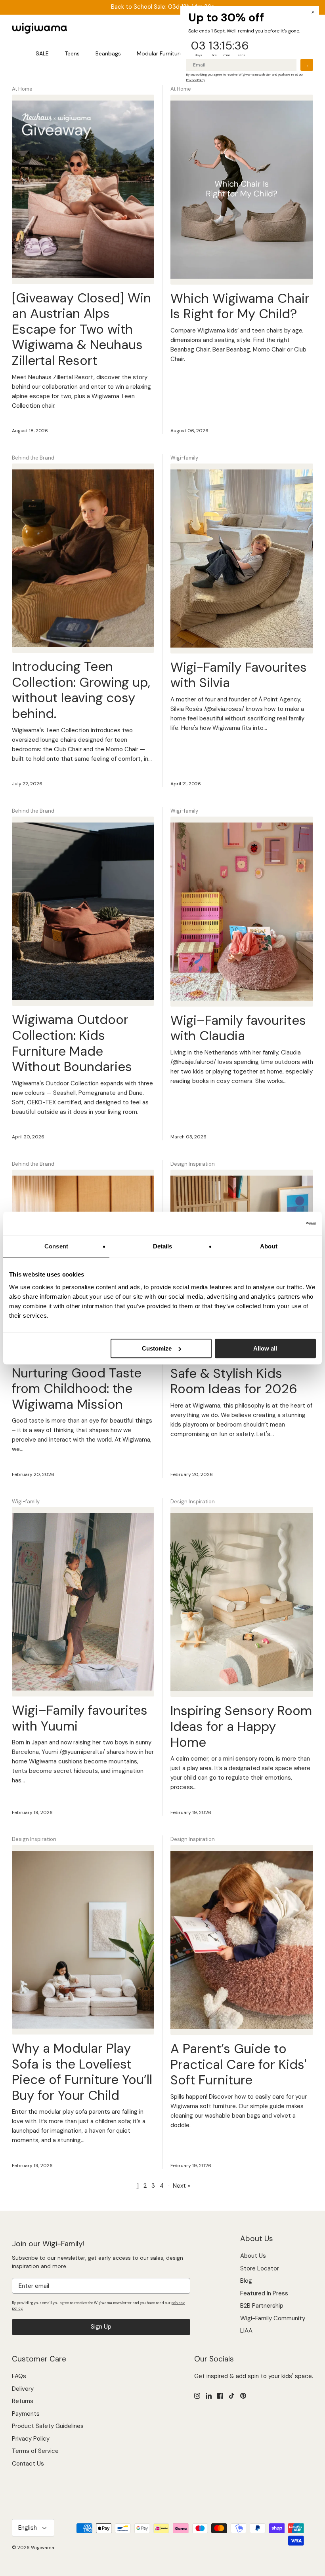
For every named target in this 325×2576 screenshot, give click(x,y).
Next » (182, 2186)
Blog (246, 2281)
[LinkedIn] (209, 2396)
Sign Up (101, 2327)
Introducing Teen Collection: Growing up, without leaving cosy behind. (81, 690)
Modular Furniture (160, 53)
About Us (253, 2256)
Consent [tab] (56, 1246)
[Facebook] (220, 2396)
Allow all (265, 1348)
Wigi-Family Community (273, 2318)
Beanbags (108, 53)
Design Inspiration (193, 1164)
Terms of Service (35, 2451)
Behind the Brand (33, 458)
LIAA (246, 2331)
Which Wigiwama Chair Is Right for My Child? (240, 306)
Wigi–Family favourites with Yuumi (80, 1718)
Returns (23, 2401)
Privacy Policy (31, 2439)
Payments (26, 2414)
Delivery (23, 2389)
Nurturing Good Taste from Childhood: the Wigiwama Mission (77, 1389)
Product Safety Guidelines (48, 2426)
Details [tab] (163, 1246)
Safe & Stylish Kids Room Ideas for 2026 (234, 1381)
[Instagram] (197, 2396)
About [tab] (269, 1246)
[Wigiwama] (40, 28)
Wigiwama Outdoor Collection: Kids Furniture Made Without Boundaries (72, 1043)
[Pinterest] (243, 2396)
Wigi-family (184, 458)
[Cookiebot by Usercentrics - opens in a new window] (281, 1223)
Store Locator (260, 2268)
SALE (42, 53)
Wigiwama (43, 2548)
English (28, 2528)
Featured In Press (264, 2293)
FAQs (19, 2376)
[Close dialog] (313, 12)
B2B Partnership (262, 2306)
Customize (157, 1348)
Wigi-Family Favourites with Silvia (239, 675)
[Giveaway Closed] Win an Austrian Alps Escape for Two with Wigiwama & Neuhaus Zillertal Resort (81, 329)
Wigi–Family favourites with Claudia (238, 1028)
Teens (72, 53)
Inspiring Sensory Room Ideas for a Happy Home (241, 1726)
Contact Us (28, 2464)
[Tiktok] (232, 2396)
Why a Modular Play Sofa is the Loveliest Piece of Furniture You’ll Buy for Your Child (82, 2072)
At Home (22, 89)
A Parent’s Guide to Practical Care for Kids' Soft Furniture (238, 2064)
